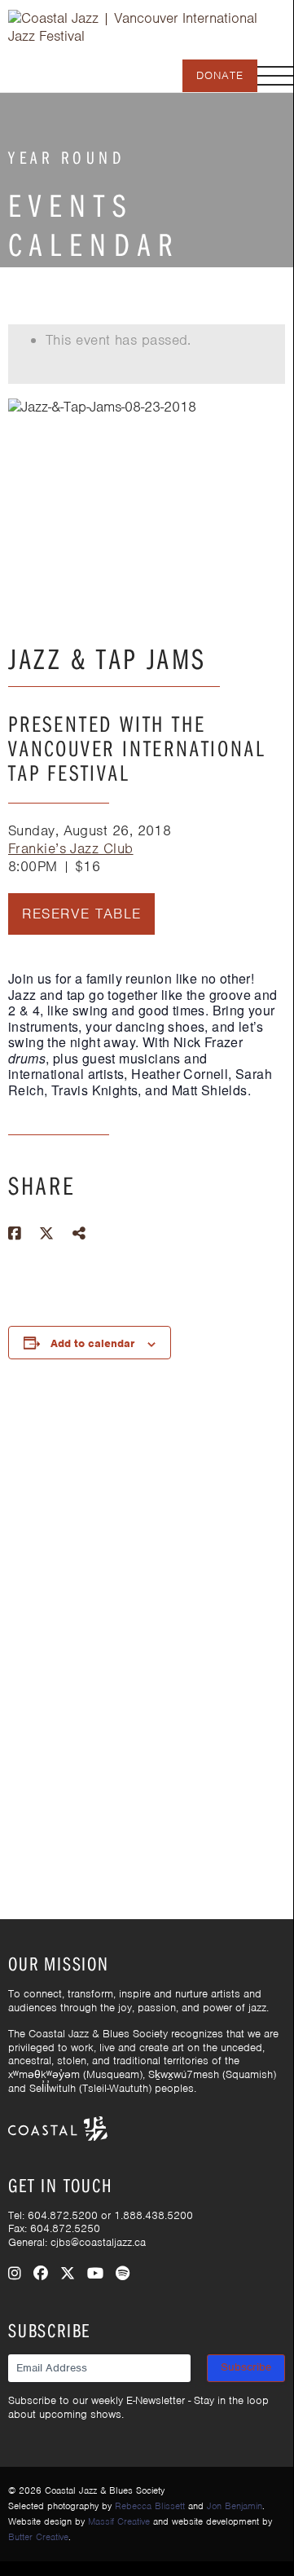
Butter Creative (38, 2537)
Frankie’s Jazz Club (71, 848)
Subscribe (246, 2367)
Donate (220, 75)
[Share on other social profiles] (79, 1234)
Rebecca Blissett (150, 2506)
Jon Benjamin (235, 2506)
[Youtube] (95, 2274)
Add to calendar (92, 1343)
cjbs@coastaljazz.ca (98, 2242)
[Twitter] (68, 2274)
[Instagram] (15, 2274)
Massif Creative (119, 2521)
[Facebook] (41, 2274)
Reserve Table (82, 914)
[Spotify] (123, 2274)
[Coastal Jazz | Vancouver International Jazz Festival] (147, 26)
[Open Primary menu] (275, 76)
